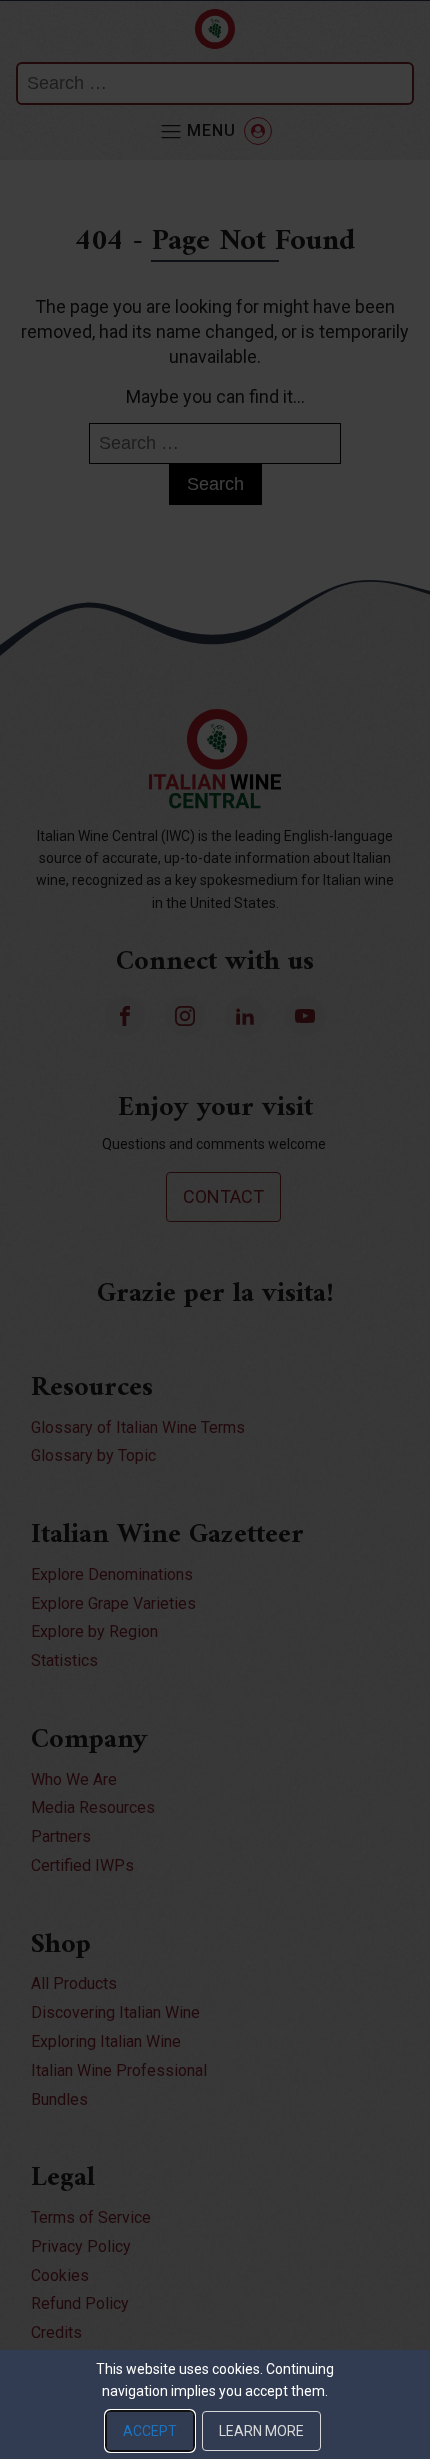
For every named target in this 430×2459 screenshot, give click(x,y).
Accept (150, 2431)
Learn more (261, 2431)
